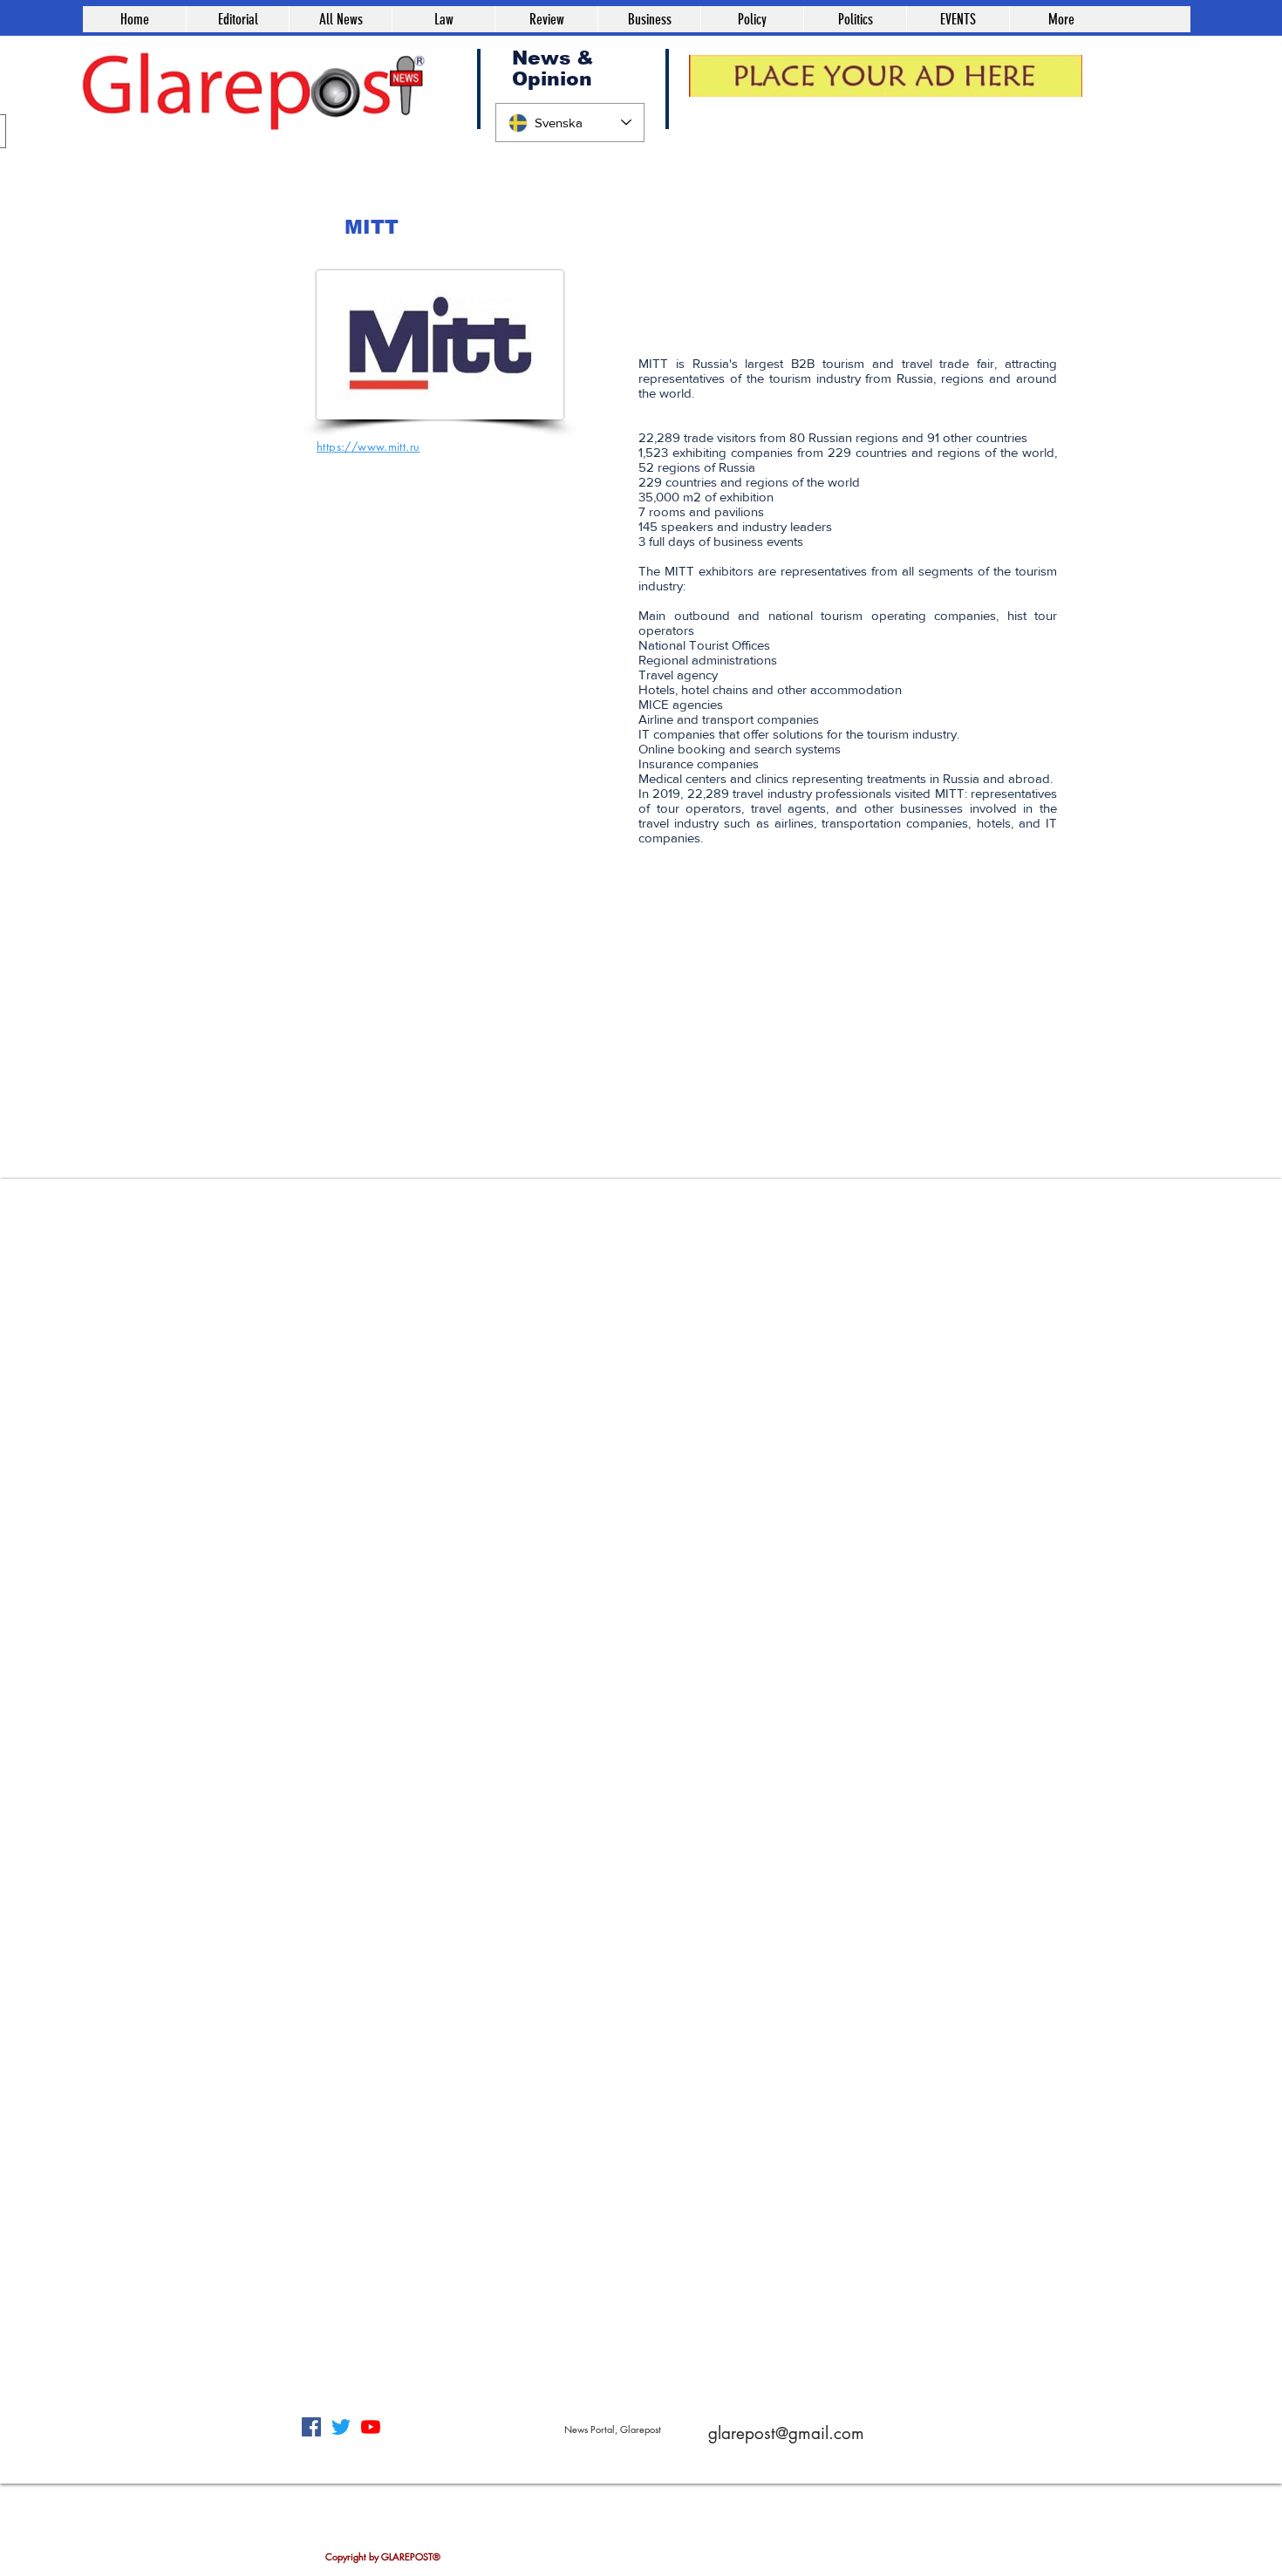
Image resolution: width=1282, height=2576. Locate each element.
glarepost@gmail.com (786, 2433)
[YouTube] (371, 2427)
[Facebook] (311, 2427)
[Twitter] (341, 2427)
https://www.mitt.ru (368, 446)
